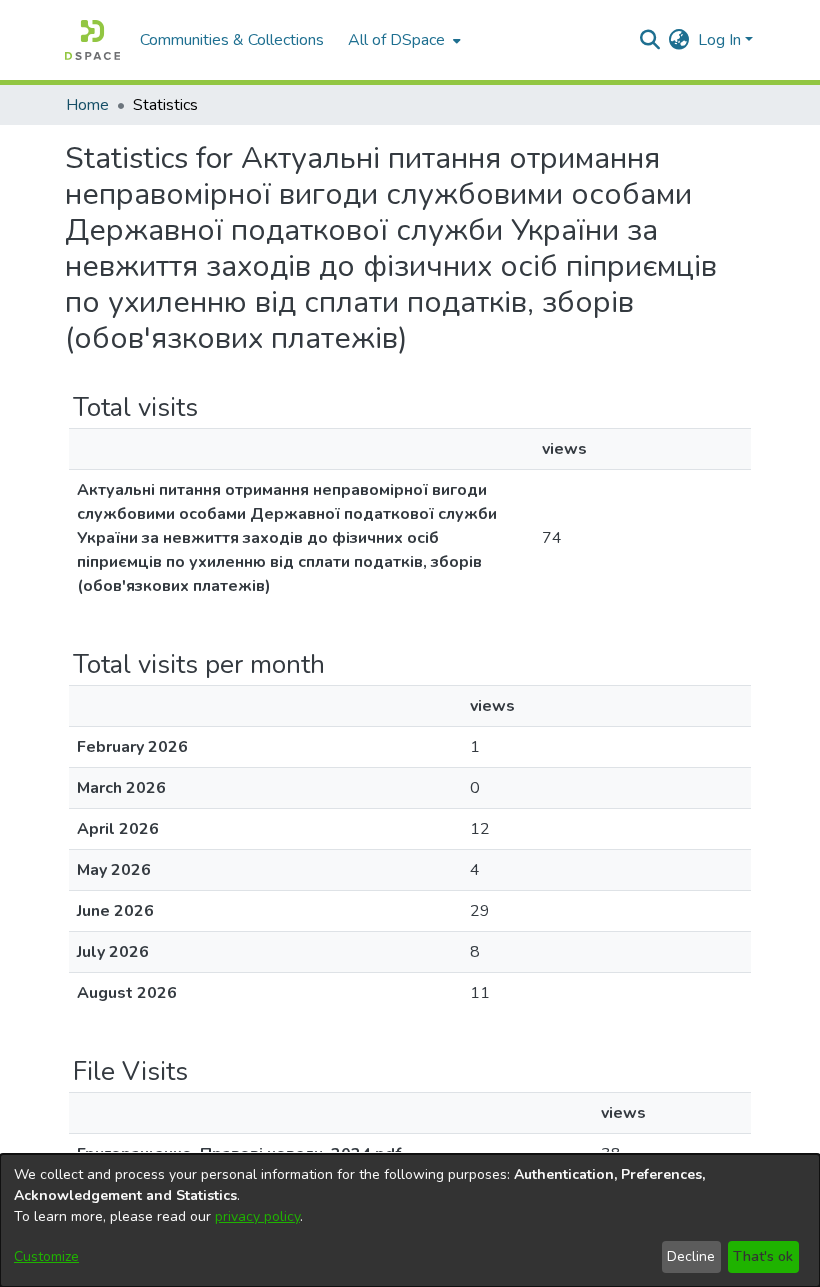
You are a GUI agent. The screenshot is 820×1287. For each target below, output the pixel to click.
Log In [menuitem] (719, 40)
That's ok (763, 1256)
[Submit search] (650, 40)
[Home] (92, 40)
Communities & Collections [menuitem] (232, 40)
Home (87, 105)
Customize (46, 1256)
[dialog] (410, 1220)
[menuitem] (402, 40)
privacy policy (257, 1216)
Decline (691, 1256)
